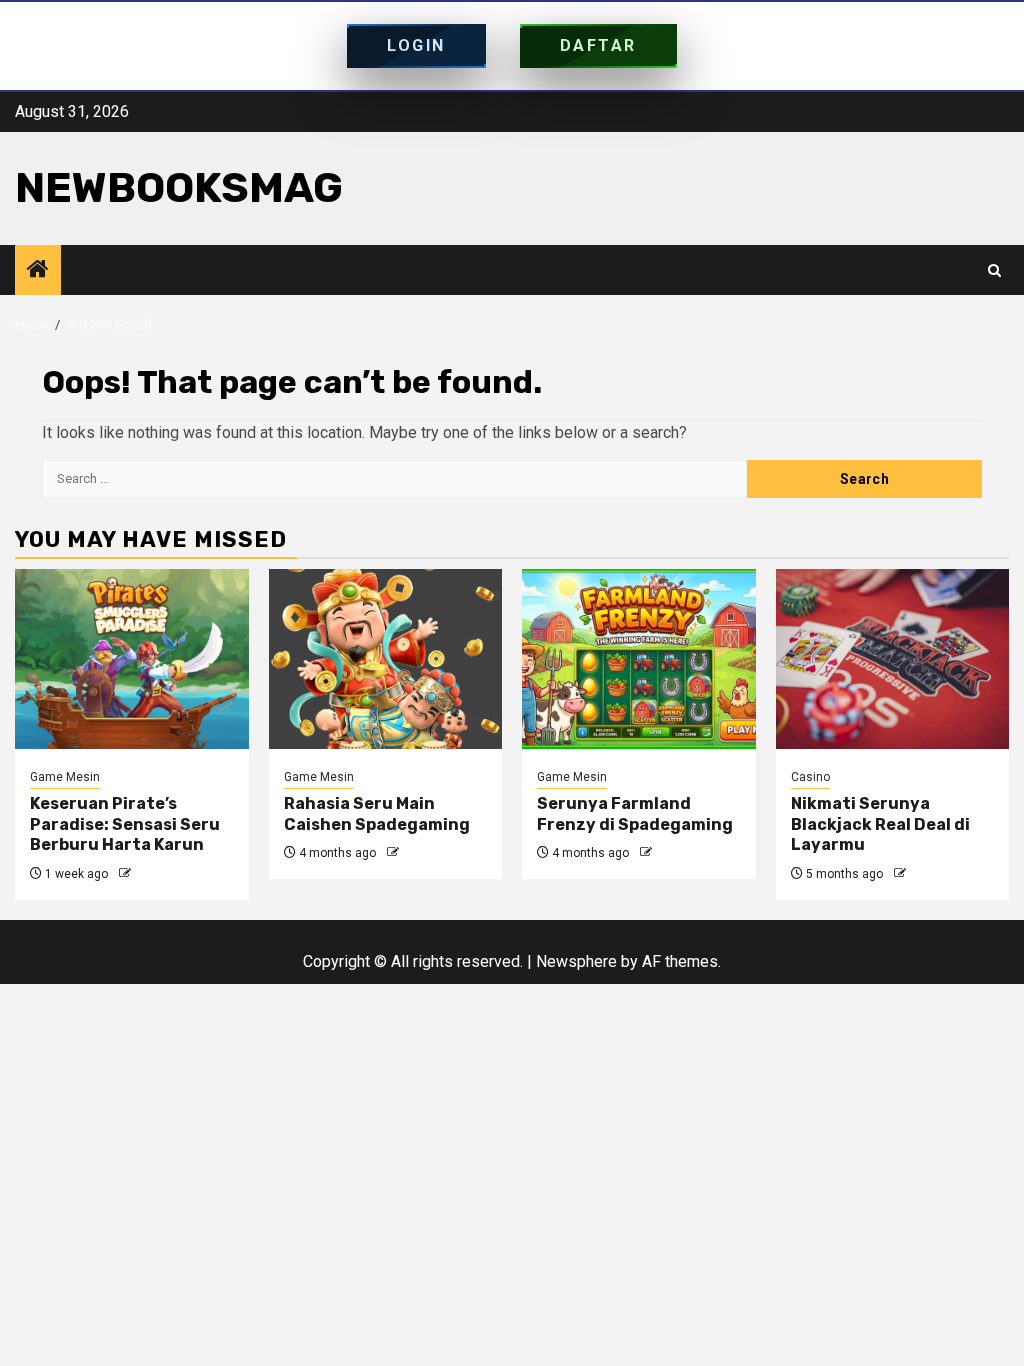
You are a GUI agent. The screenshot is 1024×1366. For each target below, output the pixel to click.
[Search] (994, 270)
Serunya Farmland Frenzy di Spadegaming (635, 814)
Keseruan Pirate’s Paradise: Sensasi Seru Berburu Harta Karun (125, 824)
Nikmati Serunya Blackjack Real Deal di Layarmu (880, 824)
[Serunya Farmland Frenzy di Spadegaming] (639, 659)
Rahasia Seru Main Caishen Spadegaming (377, 814)
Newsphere (576, 961)
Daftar (598, 45)
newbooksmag (179, 188)
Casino (810, 777)
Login (416, 45)
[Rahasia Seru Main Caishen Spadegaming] (386, 659)
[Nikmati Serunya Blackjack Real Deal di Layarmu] (893, 659)
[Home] (38, 271)
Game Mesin (65, 777)
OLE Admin (164, 874)
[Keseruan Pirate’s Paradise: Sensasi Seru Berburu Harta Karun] (132, 659)
